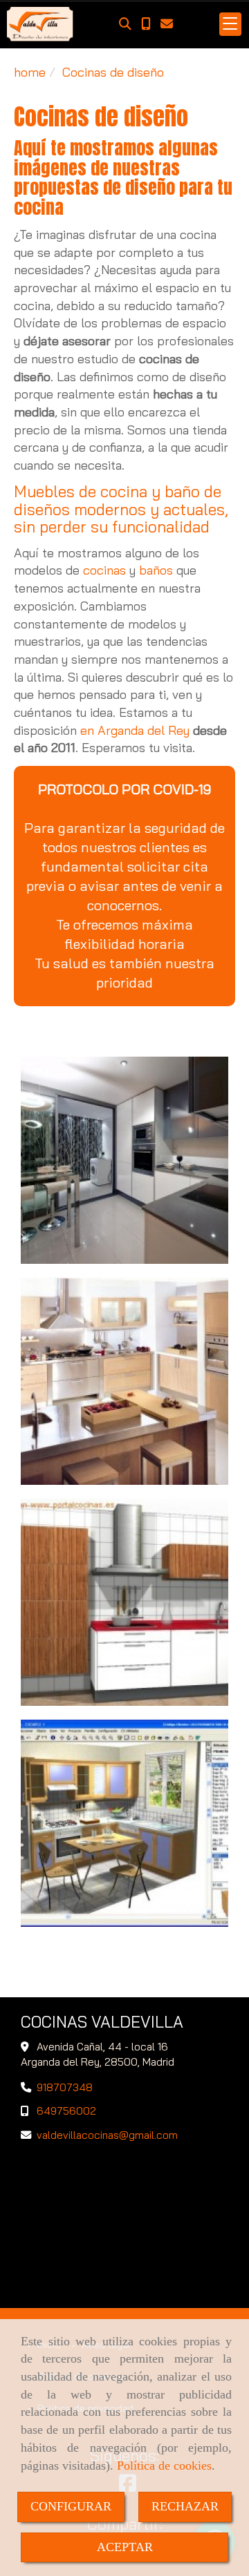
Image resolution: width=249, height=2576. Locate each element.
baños (156, 570)
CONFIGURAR (71, 2506)
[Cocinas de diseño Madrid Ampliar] (124, 1823)
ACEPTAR (125, 2547)
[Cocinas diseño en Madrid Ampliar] (124, 1381)
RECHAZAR (185, 2506)
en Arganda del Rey (133, 730)
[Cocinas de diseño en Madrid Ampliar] (124, 1160)
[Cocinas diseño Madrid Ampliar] (124, 1602)
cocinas (104, 570)
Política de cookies (164, 2466)
